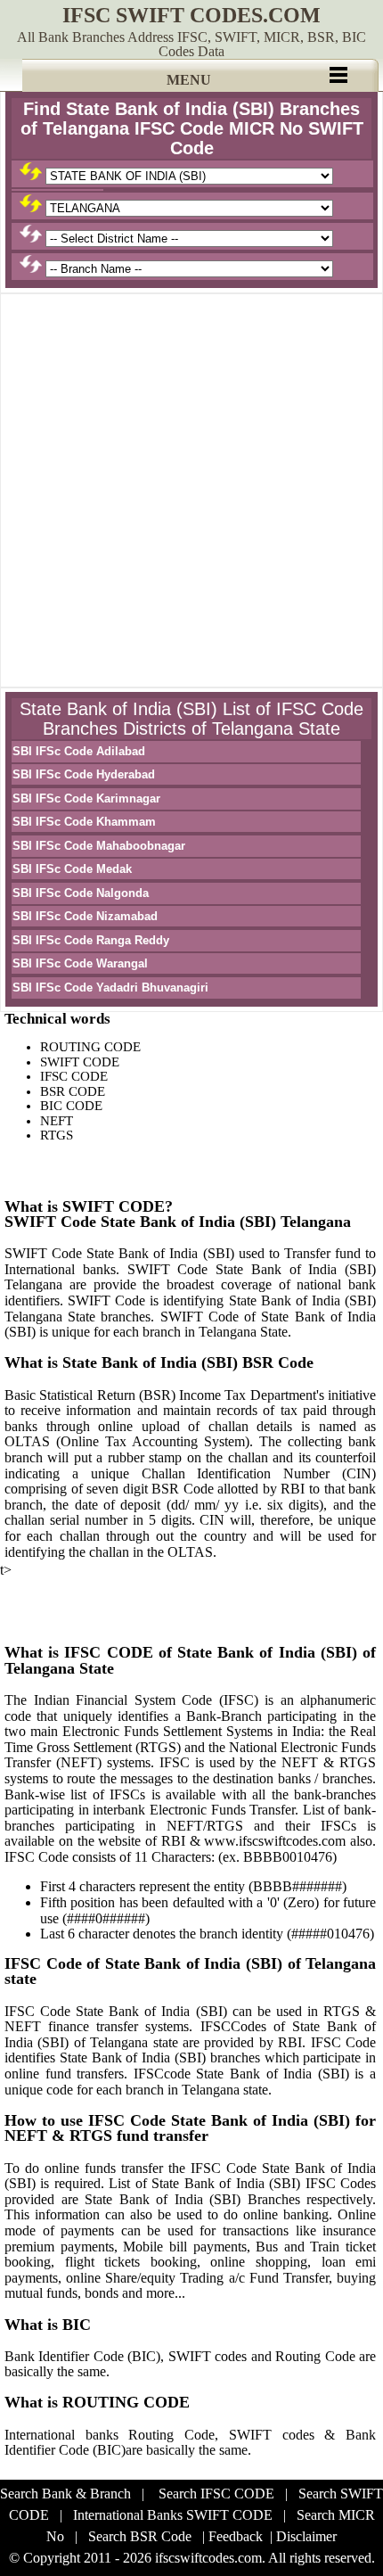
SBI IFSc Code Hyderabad (84, 774)
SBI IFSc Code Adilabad (79, 751)
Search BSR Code (140, 2536)
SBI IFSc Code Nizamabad (85, 916)
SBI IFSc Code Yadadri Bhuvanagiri (110, 988)
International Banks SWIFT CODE (173, 2515)
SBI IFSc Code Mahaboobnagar (99, 846)
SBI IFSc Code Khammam (84, 822)
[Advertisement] (191, 490)
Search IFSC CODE (216, 2494)
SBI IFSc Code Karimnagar (86, 798)
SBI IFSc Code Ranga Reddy (91, 940)
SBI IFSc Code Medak (72, 869)
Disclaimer (306, 2536)
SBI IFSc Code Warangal (80, 963)
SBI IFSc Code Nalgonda (81, 893)
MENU (189, 80)
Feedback (236, 2536)
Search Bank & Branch (65, 2494)
